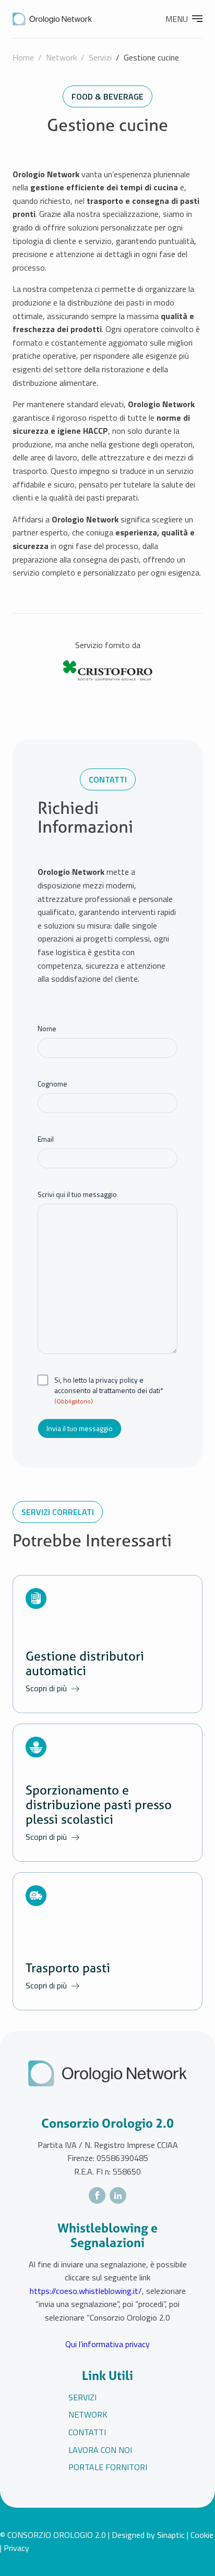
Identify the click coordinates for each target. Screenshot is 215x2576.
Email (46, 1139)
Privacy (16, 2548)
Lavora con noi (100, 2450)
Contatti (87, 2432)
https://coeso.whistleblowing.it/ (86, 2291)
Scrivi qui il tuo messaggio (77, 1194)
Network (61, 57)
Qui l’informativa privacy (107, 2344)
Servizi (100, 57)
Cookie (202, 2535)
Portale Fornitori (108, 2467)
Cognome (52, 1084)
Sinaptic (171, 2535)
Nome (47, 1029)
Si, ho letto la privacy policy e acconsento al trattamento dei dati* (109, 1390)
